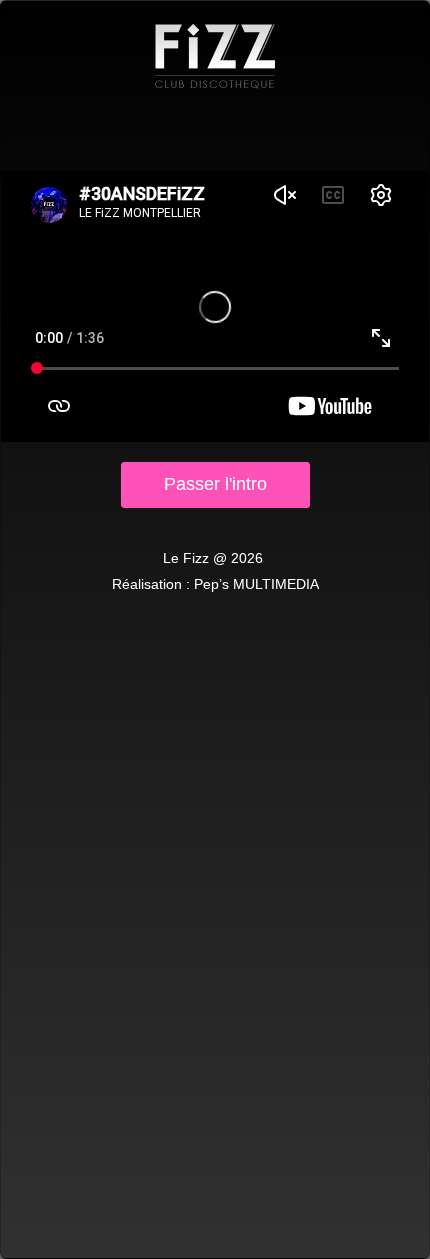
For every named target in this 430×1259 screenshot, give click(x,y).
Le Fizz (215, 56)
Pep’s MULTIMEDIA (256, 584)
